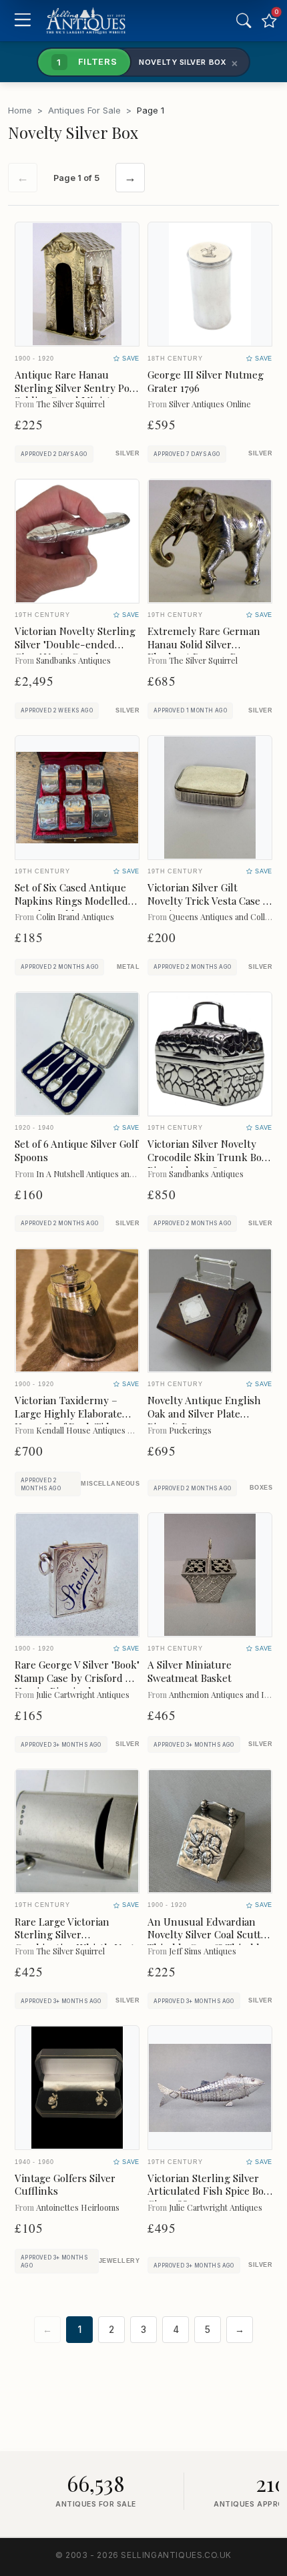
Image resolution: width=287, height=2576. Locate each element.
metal (128, 967)
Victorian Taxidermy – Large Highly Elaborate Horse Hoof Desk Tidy (68, 1414)
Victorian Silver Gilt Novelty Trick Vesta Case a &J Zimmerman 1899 (208, 901)
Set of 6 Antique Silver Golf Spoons (76, 1150)
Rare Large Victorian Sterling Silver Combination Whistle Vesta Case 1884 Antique (77, 1941)
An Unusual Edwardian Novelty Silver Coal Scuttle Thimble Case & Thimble (209, 1935)
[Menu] (22, 21)
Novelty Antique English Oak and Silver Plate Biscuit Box (204, 1414)
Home (20, 110)
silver (127, 453)
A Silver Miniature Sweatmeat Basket (190, 1671)
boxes (261, 1488)
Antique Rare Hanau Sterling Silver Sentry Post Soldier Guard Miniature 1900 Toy (76, 394)
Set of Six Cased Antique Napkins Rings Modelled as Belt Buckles (71, 901)
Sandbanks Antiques (73, 660)
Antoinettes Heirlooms (78, 2207)
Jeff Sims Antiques (203, 1951)
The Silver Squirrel (70, 404)
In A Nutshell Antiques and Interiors (102, 1173)
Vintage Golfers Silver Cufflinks (65, 2185)
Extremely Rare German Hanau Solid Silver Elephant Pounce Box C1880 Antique (204, 651)
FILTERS (87, 61)
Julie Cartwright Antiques (83, 1694)
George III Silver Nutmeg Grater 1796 (206, 381)
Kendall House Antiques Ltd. (89, 1430)
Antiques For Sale (84, 110)
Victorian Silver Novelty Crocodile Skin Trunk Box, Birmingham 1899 (209, 1157)
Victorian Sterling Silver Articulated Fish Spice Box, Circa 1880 (210, 2191)
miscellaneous (110, 1484)
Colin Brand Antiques (75, 916)
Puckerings (190, 1430)
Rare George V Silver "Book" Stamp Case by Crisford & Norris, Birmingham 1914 (77, 1678)
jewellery (119, 2261)
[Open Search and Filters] (244, 21)
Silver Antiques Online (210, 404)
